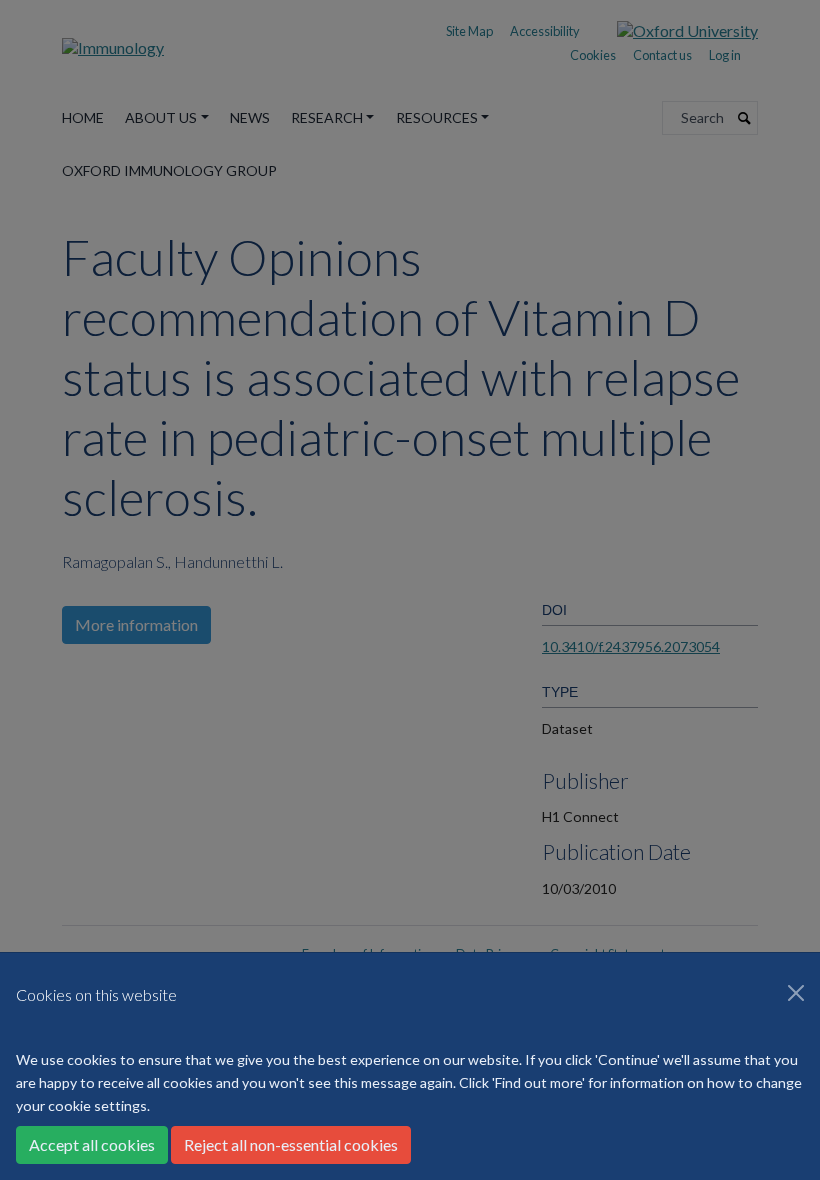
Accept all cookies (92, 1144)
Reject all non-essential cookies (291, 1144)
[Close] (796, 993)
